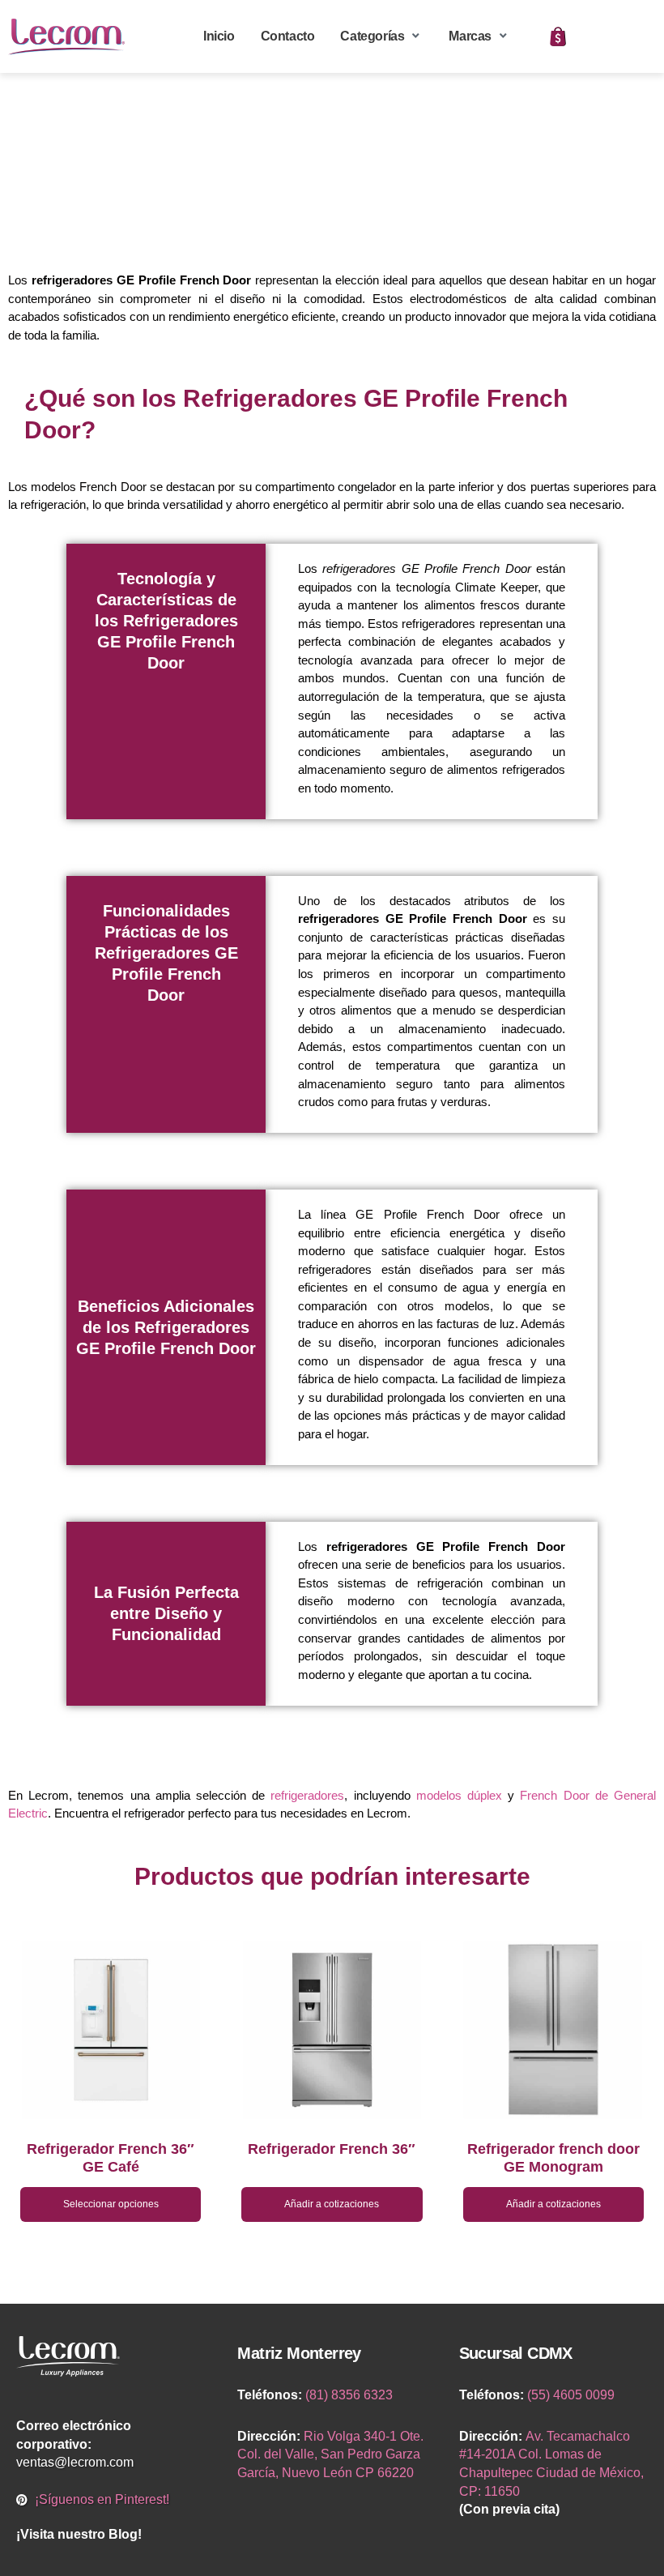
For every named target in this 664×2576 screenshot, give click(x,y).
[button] (381, 37)
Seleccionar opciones (111, 2204)
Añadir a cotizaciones (332, 2204)
